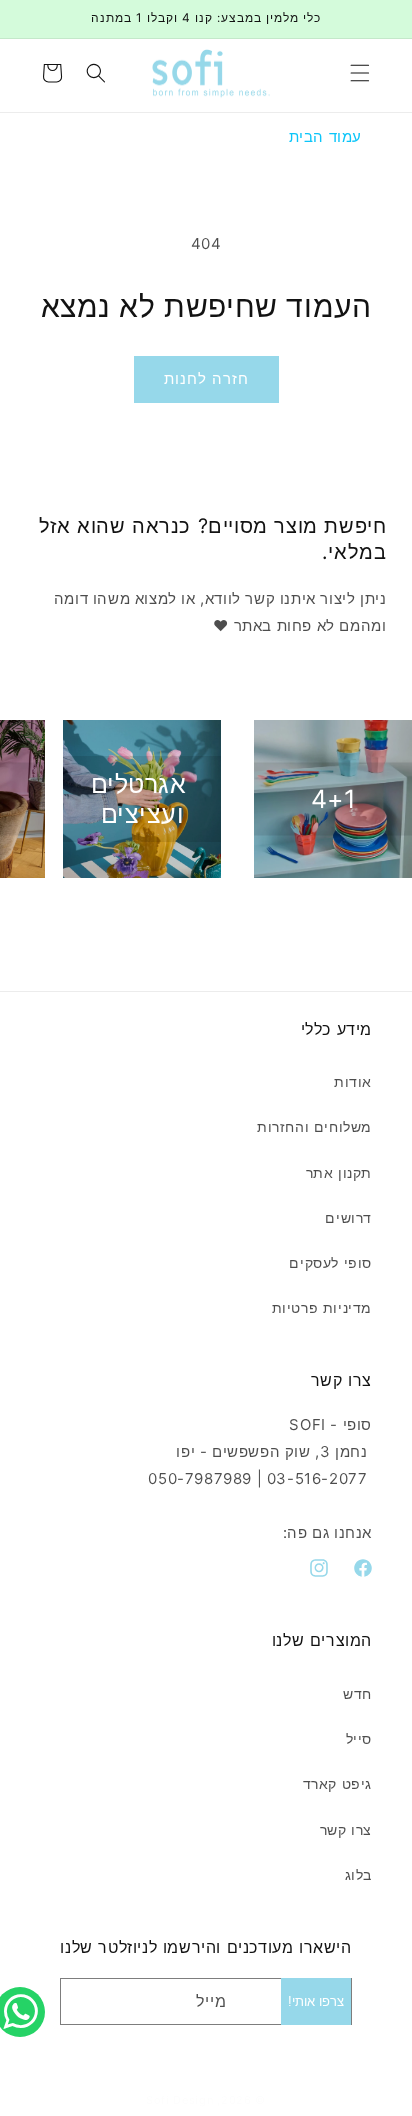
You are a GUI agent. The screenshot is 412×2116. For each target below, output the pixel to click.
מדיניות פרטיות (322, 1307)
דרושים (348, 1217)
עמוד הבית (325, 136)
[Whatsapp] (25, 1990)
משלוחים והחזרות (314, 1126)
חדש (357, 1693)
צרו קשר (346, 1829)
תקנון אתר (339, 1172)
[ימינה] (250, 915)
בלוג (358, 1874)
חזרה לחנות (206, 378)
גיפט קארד (337, 1783)
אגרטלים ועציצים (139, 799)
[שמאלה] (162, 915)
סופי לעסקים (330, 1262)
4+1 (334, 799)
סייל (359, 1738)
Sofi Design (180, 2100)
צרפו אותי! (316, 2001)
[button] (360, 73)
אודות (353, 1081)
